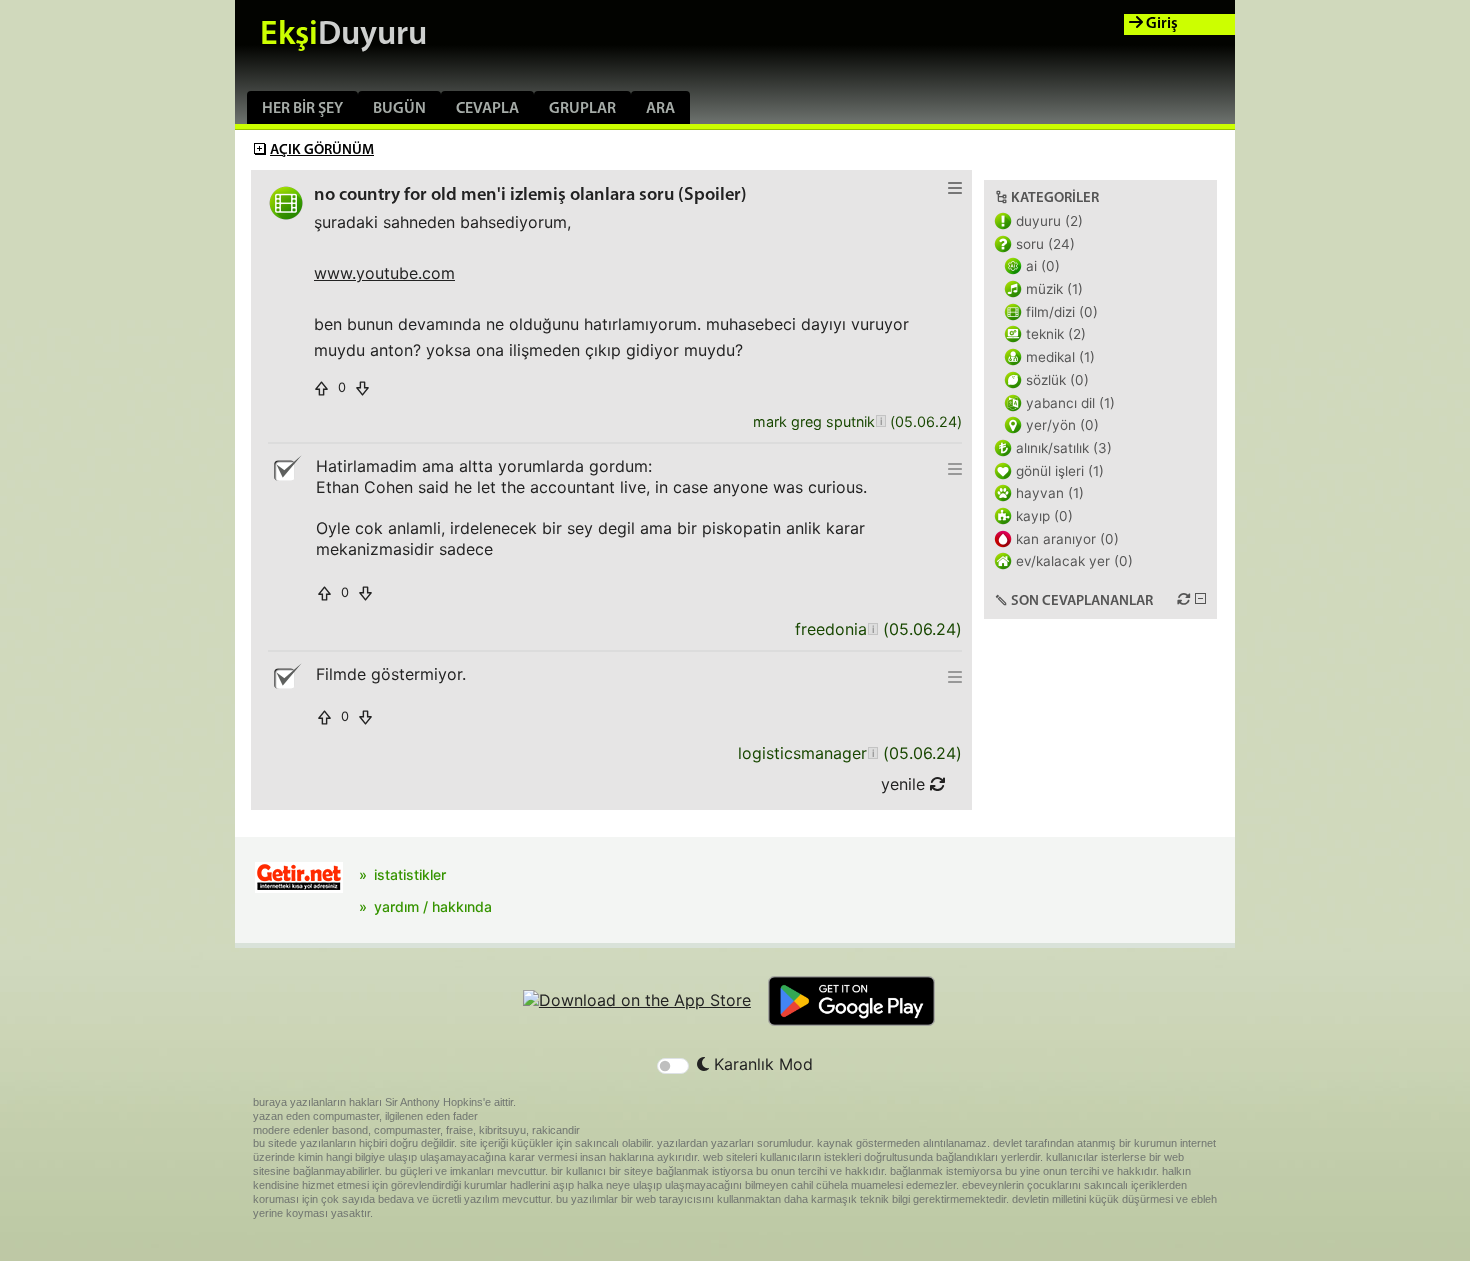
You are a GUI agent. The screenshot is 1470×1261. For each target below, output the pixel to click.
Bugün (399, 109)
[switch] (673, 1066)
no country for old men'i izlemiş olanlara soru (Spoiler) (530, 195)
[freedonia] (872, 629)
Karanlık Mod (761, 1064)
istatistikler (410, 874)
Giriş (1160, 24)
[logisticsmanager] (872, 753)
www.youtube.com (384, 273)
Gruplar (582, 109)
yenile (905, 784)
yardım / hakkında (433, 906)
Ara (660, 109)
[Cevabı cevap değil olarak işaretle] (286, 469)
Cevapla (487, 109)
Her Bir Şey (302, 109)
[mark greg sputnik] (880, 422)
